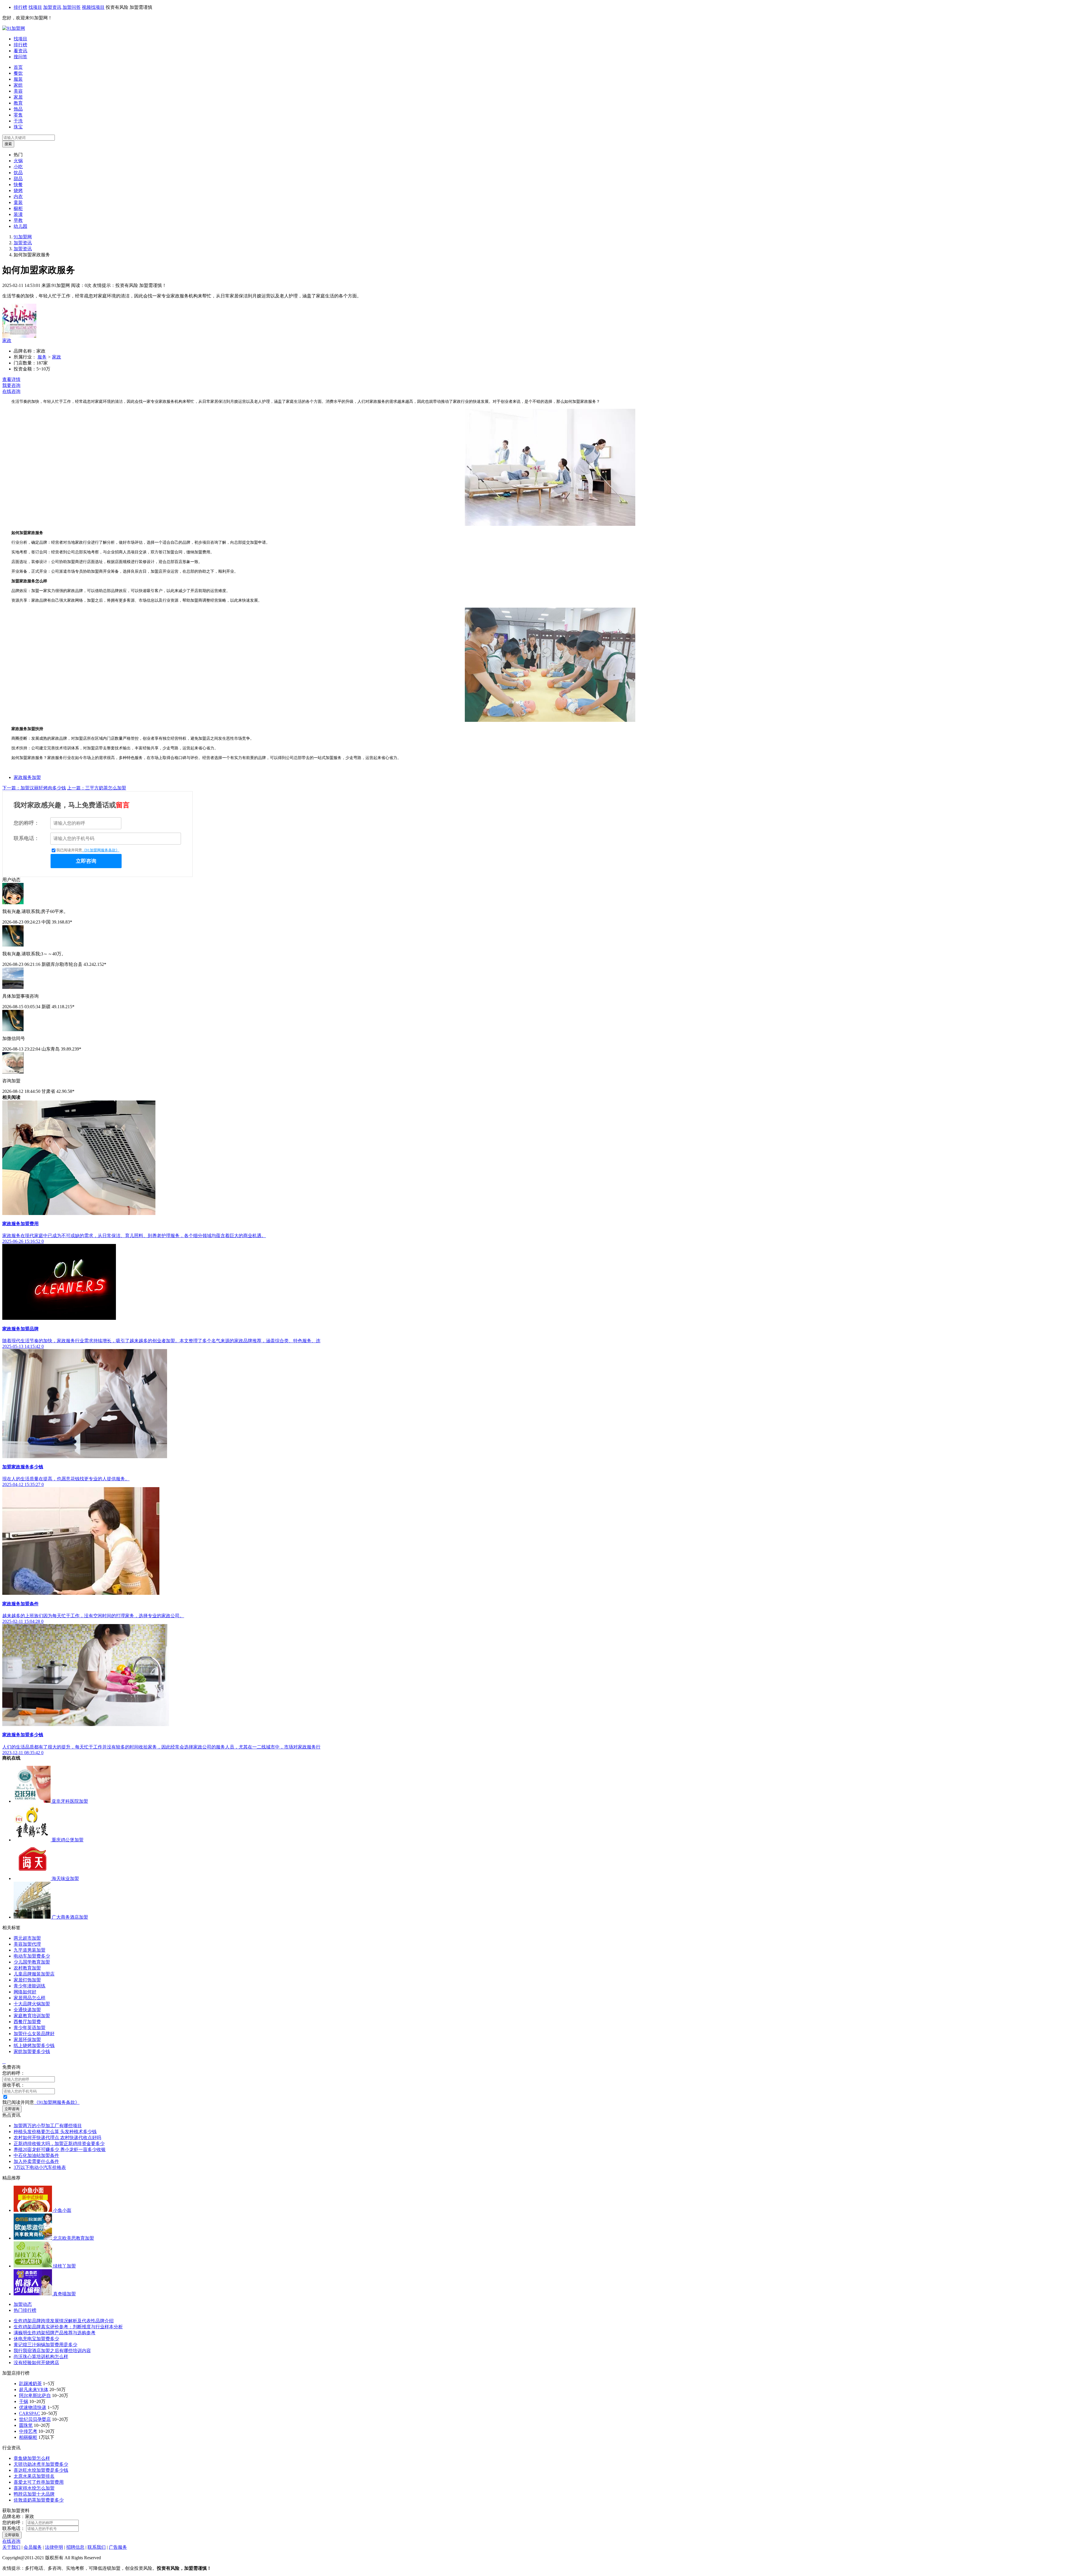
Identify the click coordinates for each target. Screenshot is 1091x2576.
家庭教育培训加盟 (32, 2016)
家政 (7, 340)
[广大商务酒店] (33, 1917)
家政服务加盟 (27, 777)
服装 (18, 79)
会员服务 (33, 2547)
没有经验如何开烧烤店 (36, 2363)
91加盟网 (23, 237)
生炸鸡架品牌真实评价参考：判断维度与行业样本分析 (68, 2327)
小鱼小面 (62, 2210)
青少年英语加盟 (30, 2028)
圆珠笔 (26, 2425)
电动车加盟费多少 (32, 1956)
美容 (18, 91)
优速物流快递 (33, 2407)
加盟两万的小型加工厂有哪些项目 (48, 2126)
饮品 (18, 173)
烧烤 (18, 190)
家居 (18, 97)
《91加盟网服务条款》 (101, 850)
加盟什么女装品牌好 (34, 2034)
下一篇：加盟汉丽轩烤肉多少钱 (34, 788)
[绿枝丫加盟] (33, 2266)
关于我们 (11, 2547)
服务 (42, 357)
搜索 (8, 144)
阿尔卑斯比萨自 (35, 2395)
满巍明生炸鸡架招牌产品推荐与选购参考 (55, 2333)
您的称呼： (26, 823)
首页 (18, 67)
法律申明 (54, 2547)
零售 (18, 115)
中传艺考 (28, 2431)
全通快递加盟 (27, 2010)
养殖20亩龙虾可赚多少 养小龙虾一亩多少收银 (60, 2149)
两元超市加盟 (27, 1938)
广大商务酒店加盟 (70, 1917)
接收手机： (14, 2085)
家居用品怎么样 (30, 1998)
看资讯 (20, 51)
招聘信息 (75, 2547)
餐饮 (18, 73)
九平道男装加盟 (30, 1950)
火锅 (18, 161)
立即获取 (12, 2535)
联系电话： (26, 838)
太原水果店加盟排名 (34, 2476)
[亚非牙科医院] (33, 1801)
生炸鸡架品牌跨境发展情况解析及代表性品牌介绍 (64, 2321)
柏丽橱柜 (28, 2437)
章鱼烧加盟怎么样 (32, 2458)
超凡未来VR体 (34, 2390)
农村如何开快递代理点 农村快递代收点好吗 (57, 2138)
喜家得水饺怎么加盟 (34, 2488)
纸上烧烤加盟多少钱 (34, 2045)
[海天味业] (33, 1878)
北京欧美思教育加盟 (74, 2238)
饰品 (18, 109)
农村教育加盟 (27, 1968)
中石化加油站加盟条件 (36, 2155)
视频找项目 (93, 7)
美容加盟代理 (27, 1944)
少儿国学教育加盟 (32, 1962)
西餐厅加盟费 (27, 2022)
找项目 (35, 7)
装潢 (18, 214)
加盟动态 (23, 2304)
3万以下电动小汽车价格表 (40, 2167)
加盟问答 (72, 7)
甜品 (18, 179)
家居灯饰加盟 (27, 1980)
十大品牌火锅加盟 (32, 2004)
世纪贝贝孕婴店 (35, 2419)
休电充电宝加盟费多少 (36, 2339)
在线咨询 (11, 391)
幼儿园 (20, 226)
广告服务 (118, 2547)
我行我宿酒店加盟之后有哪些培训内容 (52, 2351)
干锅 (24, 2401)
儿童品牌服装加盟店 (34, 1974)
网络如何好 (25, 1992)
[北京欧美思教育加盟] (33, 2238)
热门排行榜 (25, 2310)
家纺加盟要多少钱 (32, 2051)
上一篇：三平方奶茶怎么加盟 (97, 788)
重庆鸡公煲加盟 (68, 1840)
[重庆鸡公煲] (33, 1840)
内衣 (18, 196)
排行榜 (20, 7)
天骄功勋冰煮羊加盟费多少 (41, 2464)
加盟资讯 (52, 7)
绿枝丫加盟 (64, 2266)
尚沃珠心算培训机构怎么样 (41, 2357)
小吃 (18, 167)
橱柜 (18, 208)
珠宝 (18, 127)
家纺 (18, 85)
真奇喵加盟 (64, 2294)
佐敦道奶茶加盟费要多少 (39, 2500)
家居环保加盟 (27, 2040)
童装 (18, 202)
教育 (18, 103)
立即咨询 (86, 861)
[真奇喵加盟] (33, 2294)
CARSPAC (30, 2413)
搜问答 (20, 57)
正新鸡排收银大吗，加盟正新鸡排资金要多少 (59, 2143)
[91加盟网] (14, 28)
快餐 (18, 185)
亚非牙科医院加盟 (70, 1801)
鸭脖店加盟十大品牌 (34, 2494)
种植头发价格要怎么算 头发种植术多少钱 (55, 2132)
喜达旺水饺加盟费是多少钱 (41, 2470)
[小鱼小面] (33, 2210)
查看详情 (11, 379)
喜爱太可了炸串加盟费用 (39, 2482)
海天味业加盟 (65, 1878)
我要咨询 (11, 385)
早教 (18, 220)
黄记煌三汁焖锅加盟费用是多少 (45, 2345)
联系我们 (97, 2547)
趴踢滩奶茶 (30, 2384)
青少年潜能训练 (30, 1986)
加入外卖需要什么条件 (36, 2161)
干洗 (18, 121)
